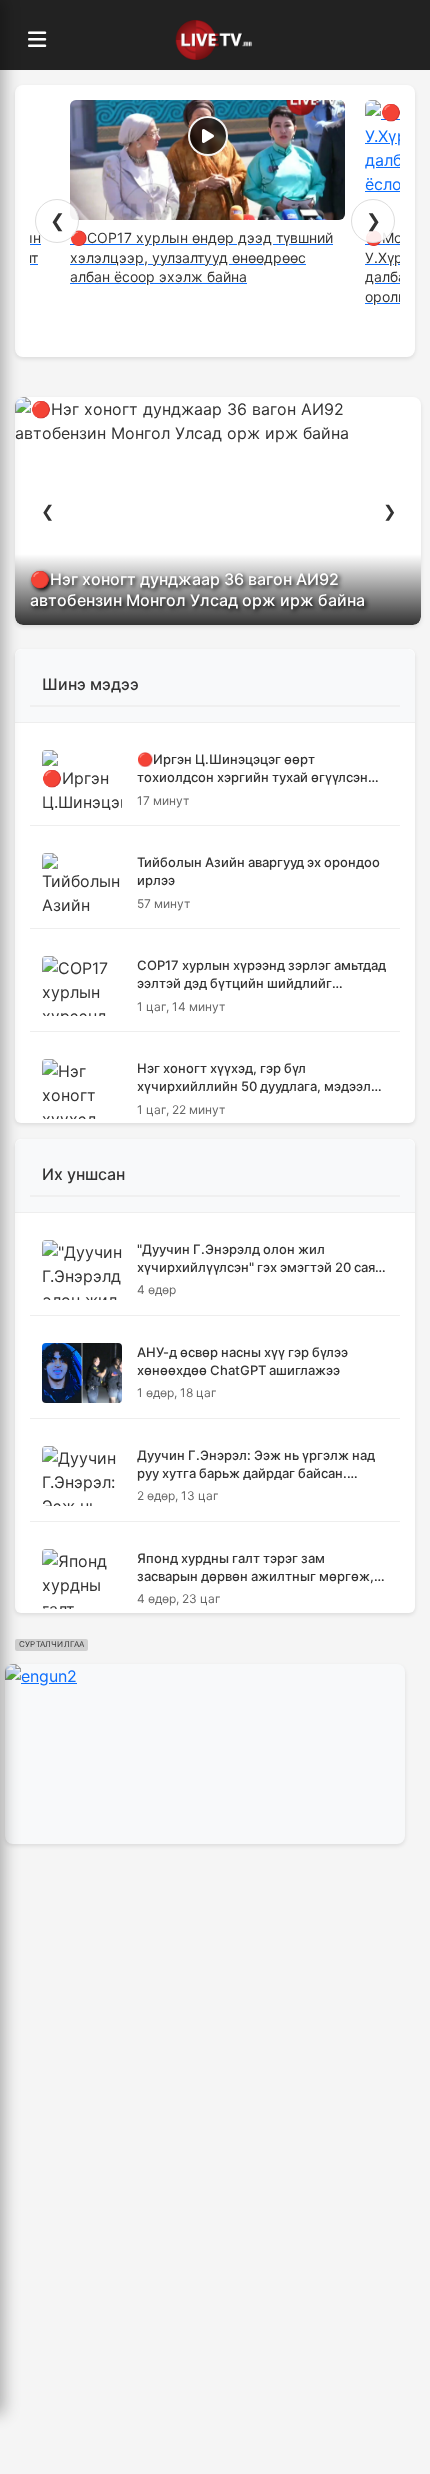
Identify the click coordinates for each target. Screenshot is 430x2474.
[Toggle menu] (37, 40)
